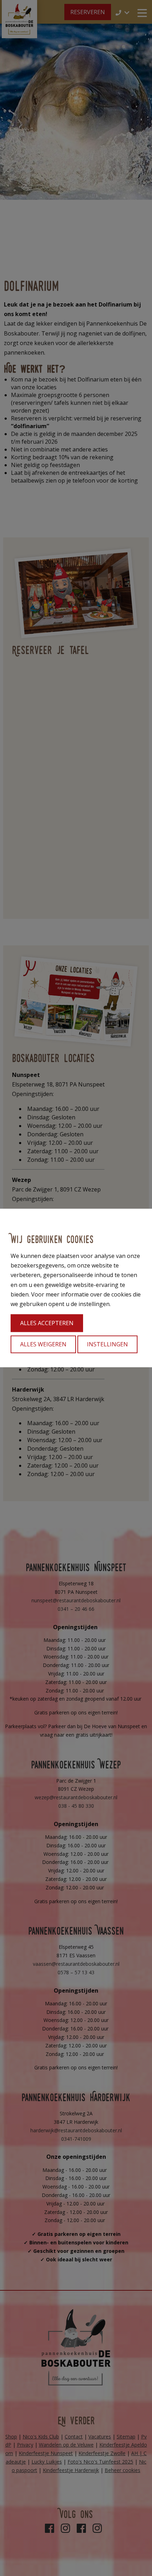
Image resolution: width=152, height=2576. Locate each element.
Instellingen (107, 1345)
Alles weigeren (43, 1345)
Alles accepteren (47, 1323)
